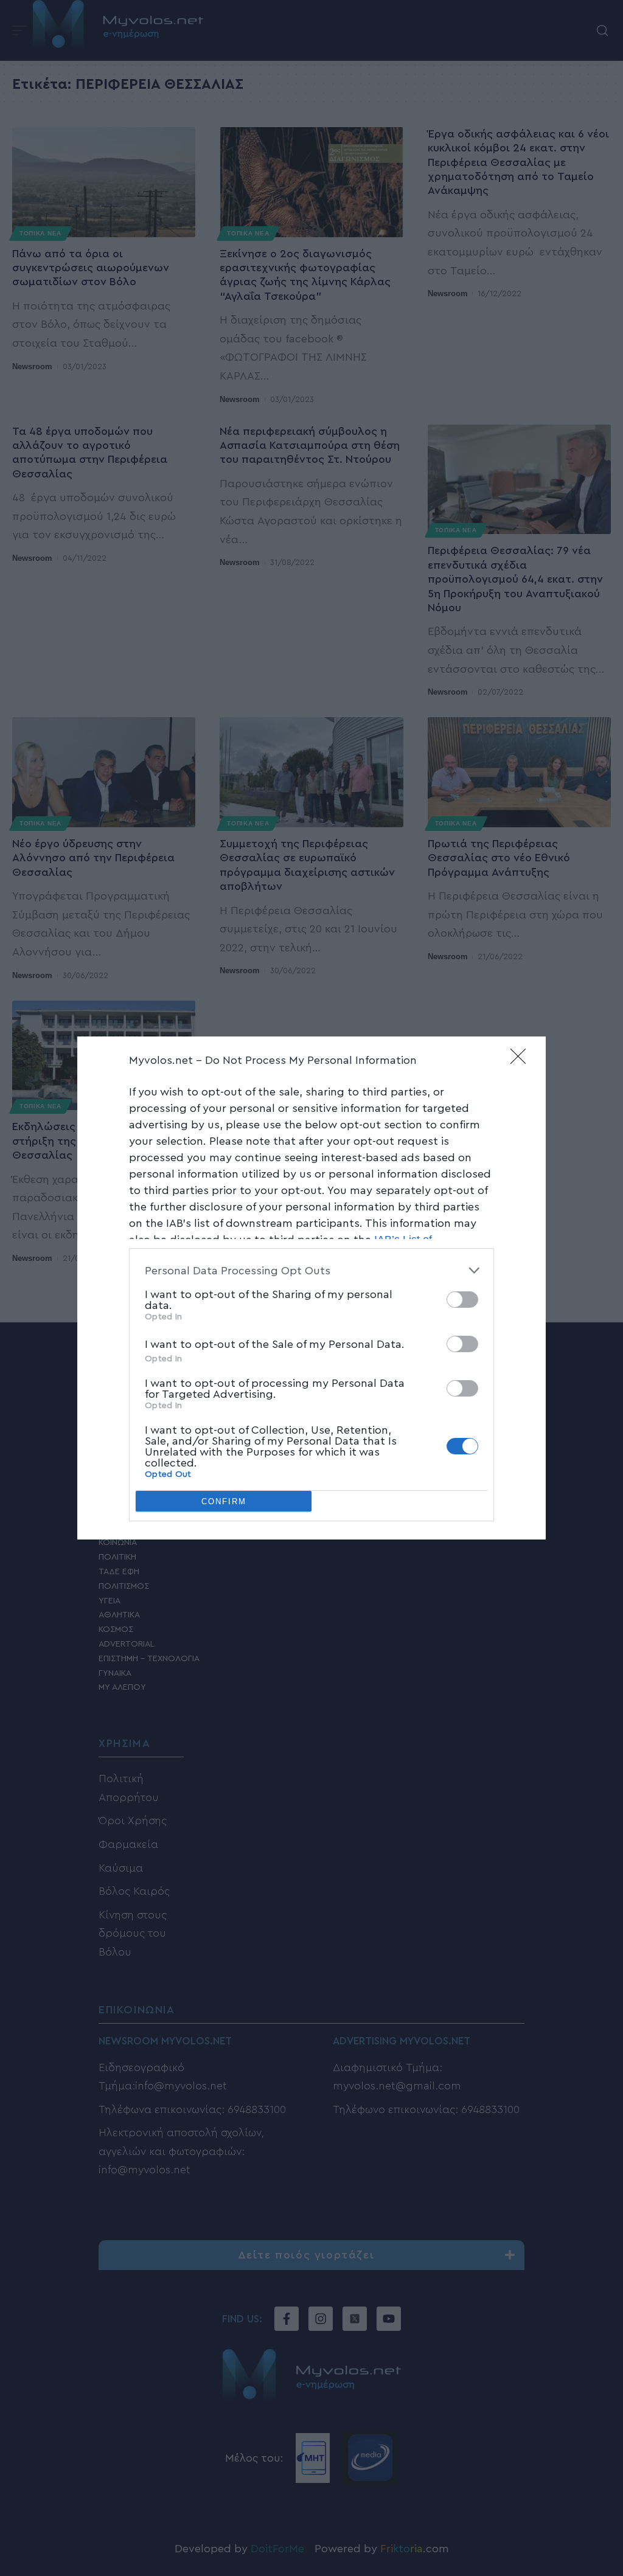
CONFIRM (224, 1502)
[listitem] (311, 1270)
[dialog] (311, 1288)
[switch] (462, 1300)
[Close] (522, 1060)
